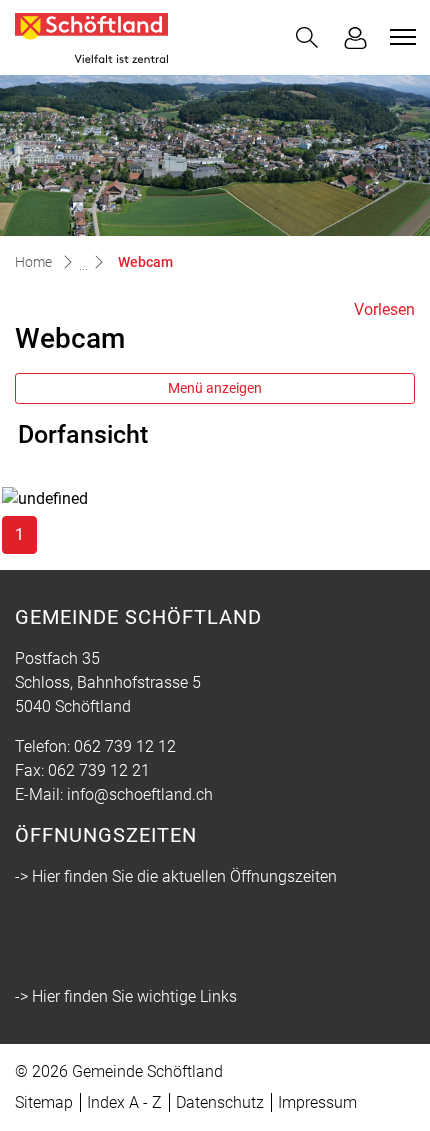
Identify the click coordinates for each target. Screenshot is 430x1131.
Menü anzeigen (215, 388)
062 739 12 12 (125, 746)
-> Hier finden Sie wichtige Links (126, 996)
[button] (307, 37)
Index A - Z (124, 1102)
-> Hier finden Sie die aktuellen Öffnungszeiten (176, 876)
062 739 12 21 (99, 770)
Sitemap (44, 1102)
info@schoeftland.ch (140, 794)
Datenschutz (220, 1102)
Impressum (317, 1102)
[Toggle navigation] (400, 37)
